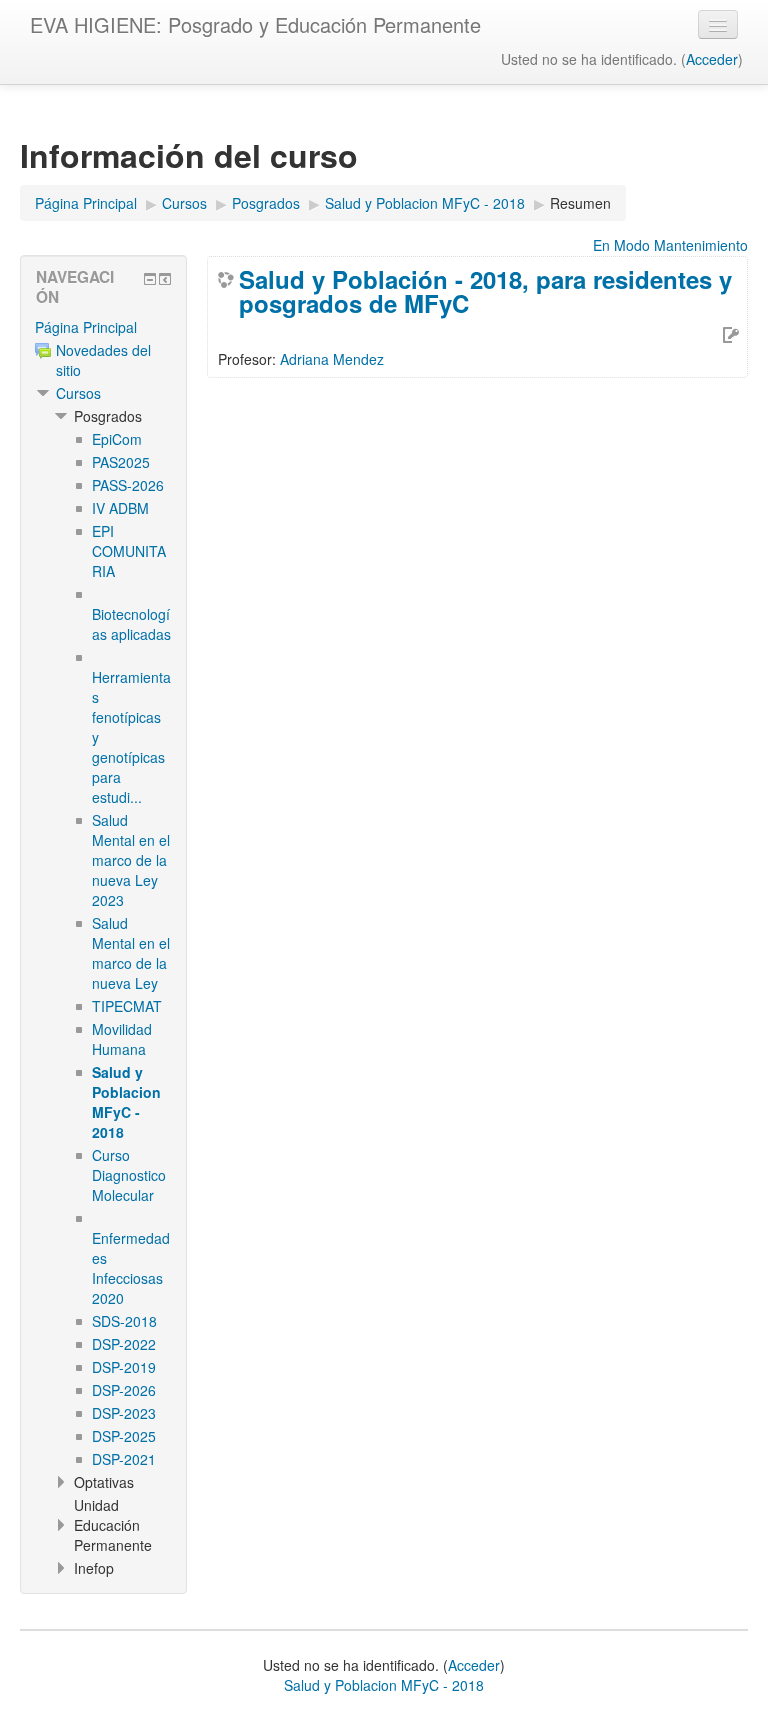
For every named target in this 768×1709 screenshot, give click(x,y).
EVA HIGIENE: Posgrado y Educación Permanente (255, 24)
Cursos (78, 393)
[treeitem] (103, 327)
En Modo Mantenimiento (670, 245)
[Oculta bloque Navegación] (150, 279)
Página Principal (86, 327)
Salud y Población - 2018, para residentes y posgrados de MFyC (485, 291)
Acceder (712, 59)
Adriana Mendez (332, 359)
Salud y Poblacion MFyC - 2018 (384, 1685)
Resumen (580, 203)
